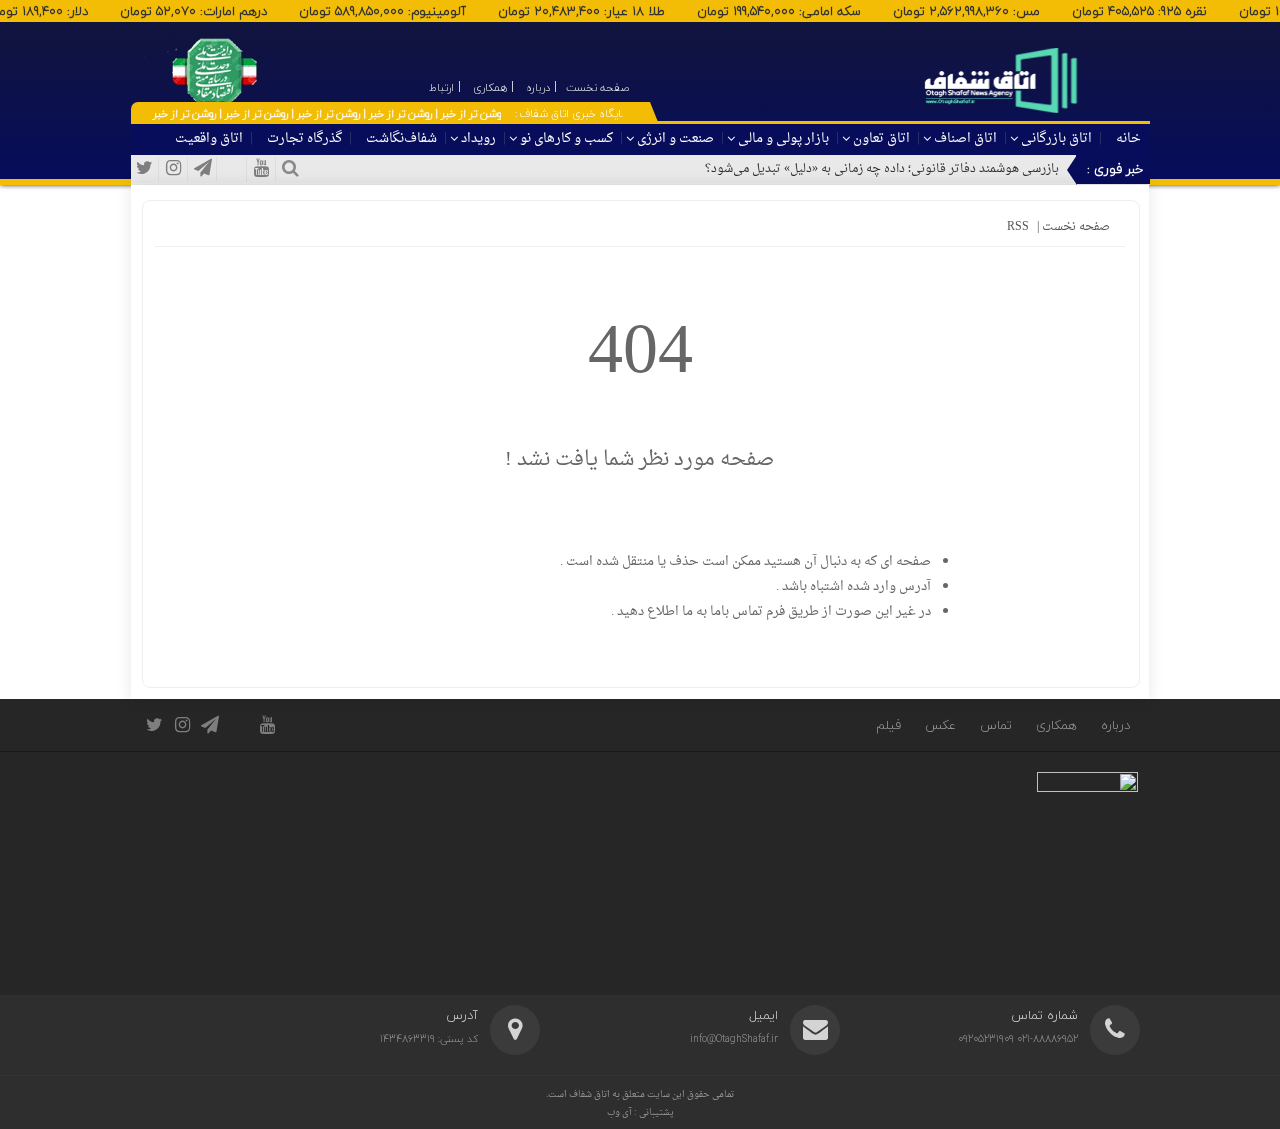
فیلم (888, 725)
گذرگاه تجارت (304, 138)
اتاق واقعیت (209, 138)
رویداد (478, 138)
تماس (996, 725)
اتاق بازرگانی (1056, 138)
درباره (1115, 725)
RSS (1018, 227)
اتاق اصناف (965, 138)
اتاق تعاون (881, 138)
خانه (1128, 138)
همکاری (1056, 725)
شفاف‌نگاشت (401, 138)
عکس (940, 725)
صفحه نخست (1074, 227)
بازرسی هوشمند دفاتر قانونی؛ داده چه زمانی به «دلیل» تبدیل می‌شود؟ (882, 169)
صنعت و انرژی (675, 138)
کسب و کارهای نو (566, 138)
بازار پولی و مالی (783, 138)
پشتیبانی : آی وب (640, 1112)
